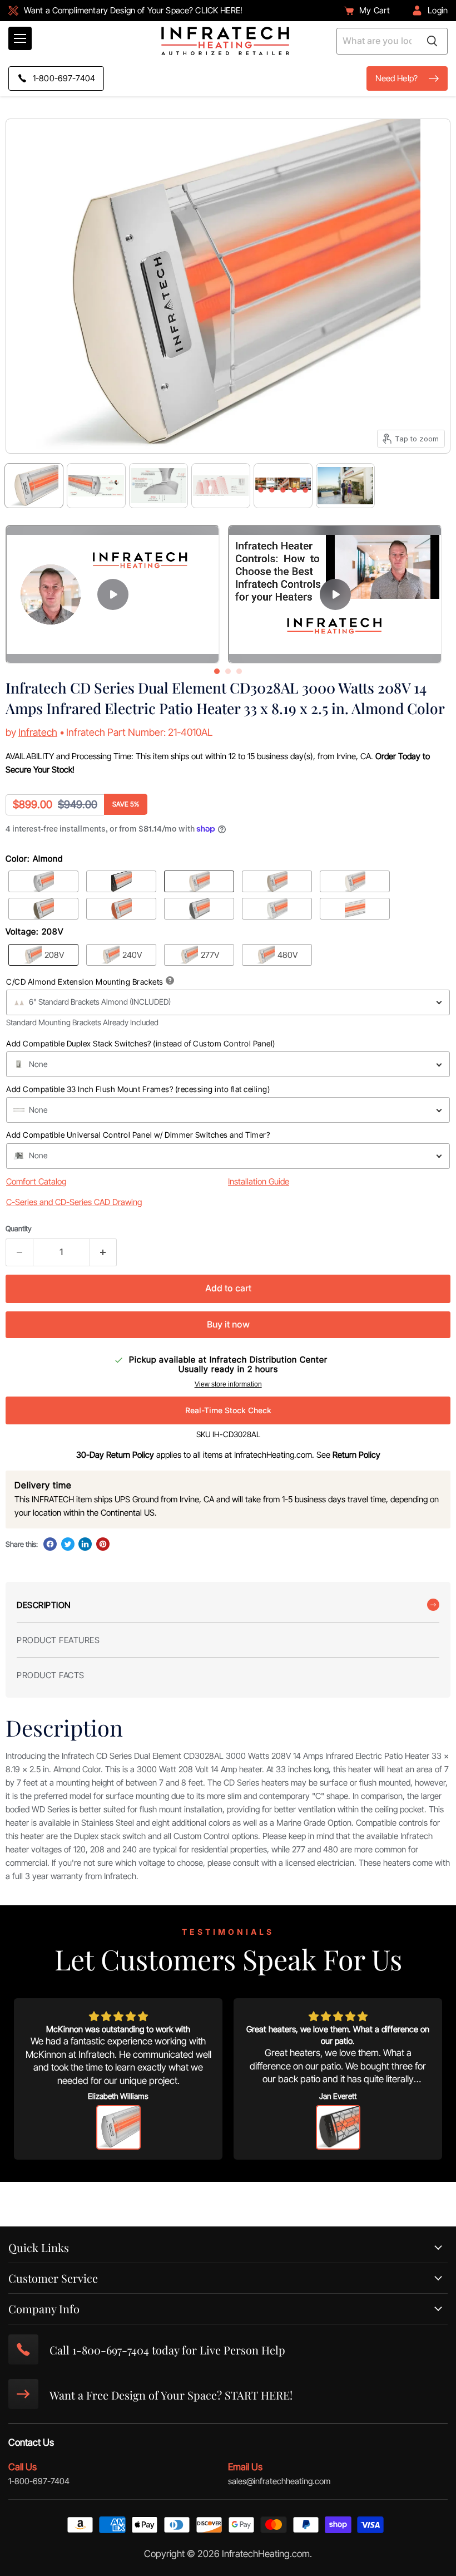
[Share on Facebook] (50, 1544)
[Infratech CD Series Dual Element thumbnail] (158, 486)
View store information (228, 1384)
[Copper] (121, 909)
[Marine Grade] (355, 909)
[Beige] (277, 881)
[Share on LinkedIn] (85, 1544)
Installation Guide (259, 1181)
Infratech (38, 732)
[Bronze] (43, 909)
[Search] (432, 41)
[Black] (121, 881)
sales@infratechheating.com (279, 2481)
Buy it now (228, 1324)
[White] (277, 909)
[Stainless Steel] (43, 881)
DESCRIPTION (44, 1605)
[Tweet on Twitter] (68, 1544)
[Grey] (199, 909)
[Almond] (199, 881)
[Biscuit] (355, 881)
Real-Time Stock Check (228, 1410)
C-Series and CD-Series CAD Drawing (74, 1202)
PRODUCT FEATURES (58, 1640)
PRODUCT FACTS (51, 1675)
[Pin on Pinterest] (103, 1544)
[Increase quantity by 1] (104, 1252)
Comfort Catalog (36, 1181)
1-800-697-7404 (39, 2481)
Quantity (19, 1229)
